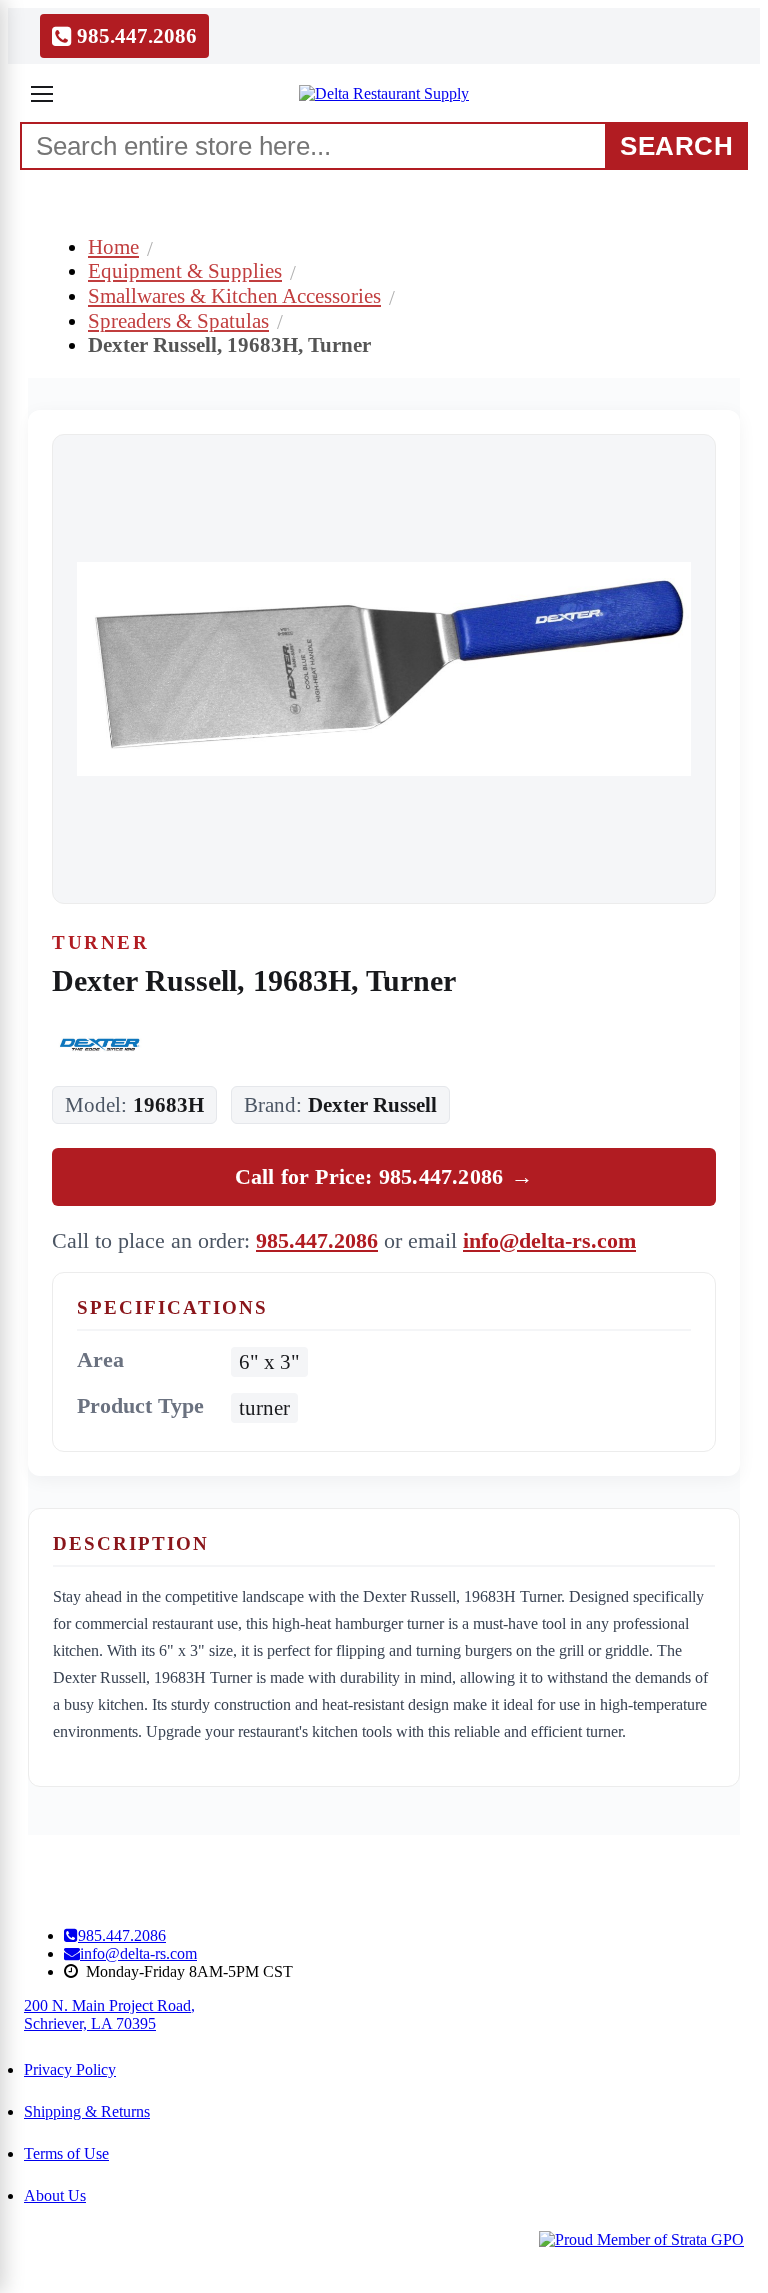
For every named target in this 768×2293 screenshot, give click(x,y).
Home (113, 246)
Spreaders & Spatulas (178, 320)
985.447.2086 (317, 1240)
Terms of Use (66, 2153)
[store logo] (384, 94)
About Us (55, 2195)
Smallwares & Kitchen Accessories (234, 295)
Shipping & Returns (87, 2111)
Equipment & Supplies (185, 270)
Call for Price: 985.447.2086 (384, 1176)
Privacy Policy (70, 2069)
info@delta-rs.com (549, 1240)
